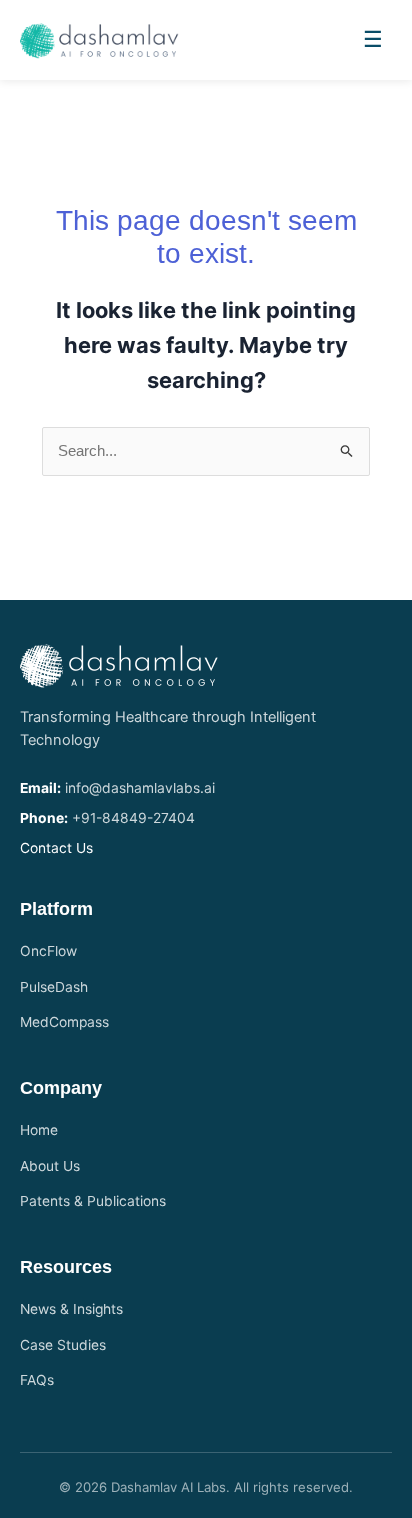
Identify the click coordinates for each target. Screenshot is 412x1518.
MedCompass (64, 1022)
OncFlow (48, 951)
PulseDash (54, 987)
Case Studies (63, 1345)
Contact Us (56, 848)
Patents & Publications (93, 1201)
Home (39, 1130)
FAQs (37, 1380)
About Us (50, 1166)
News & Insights (71, 1309)
